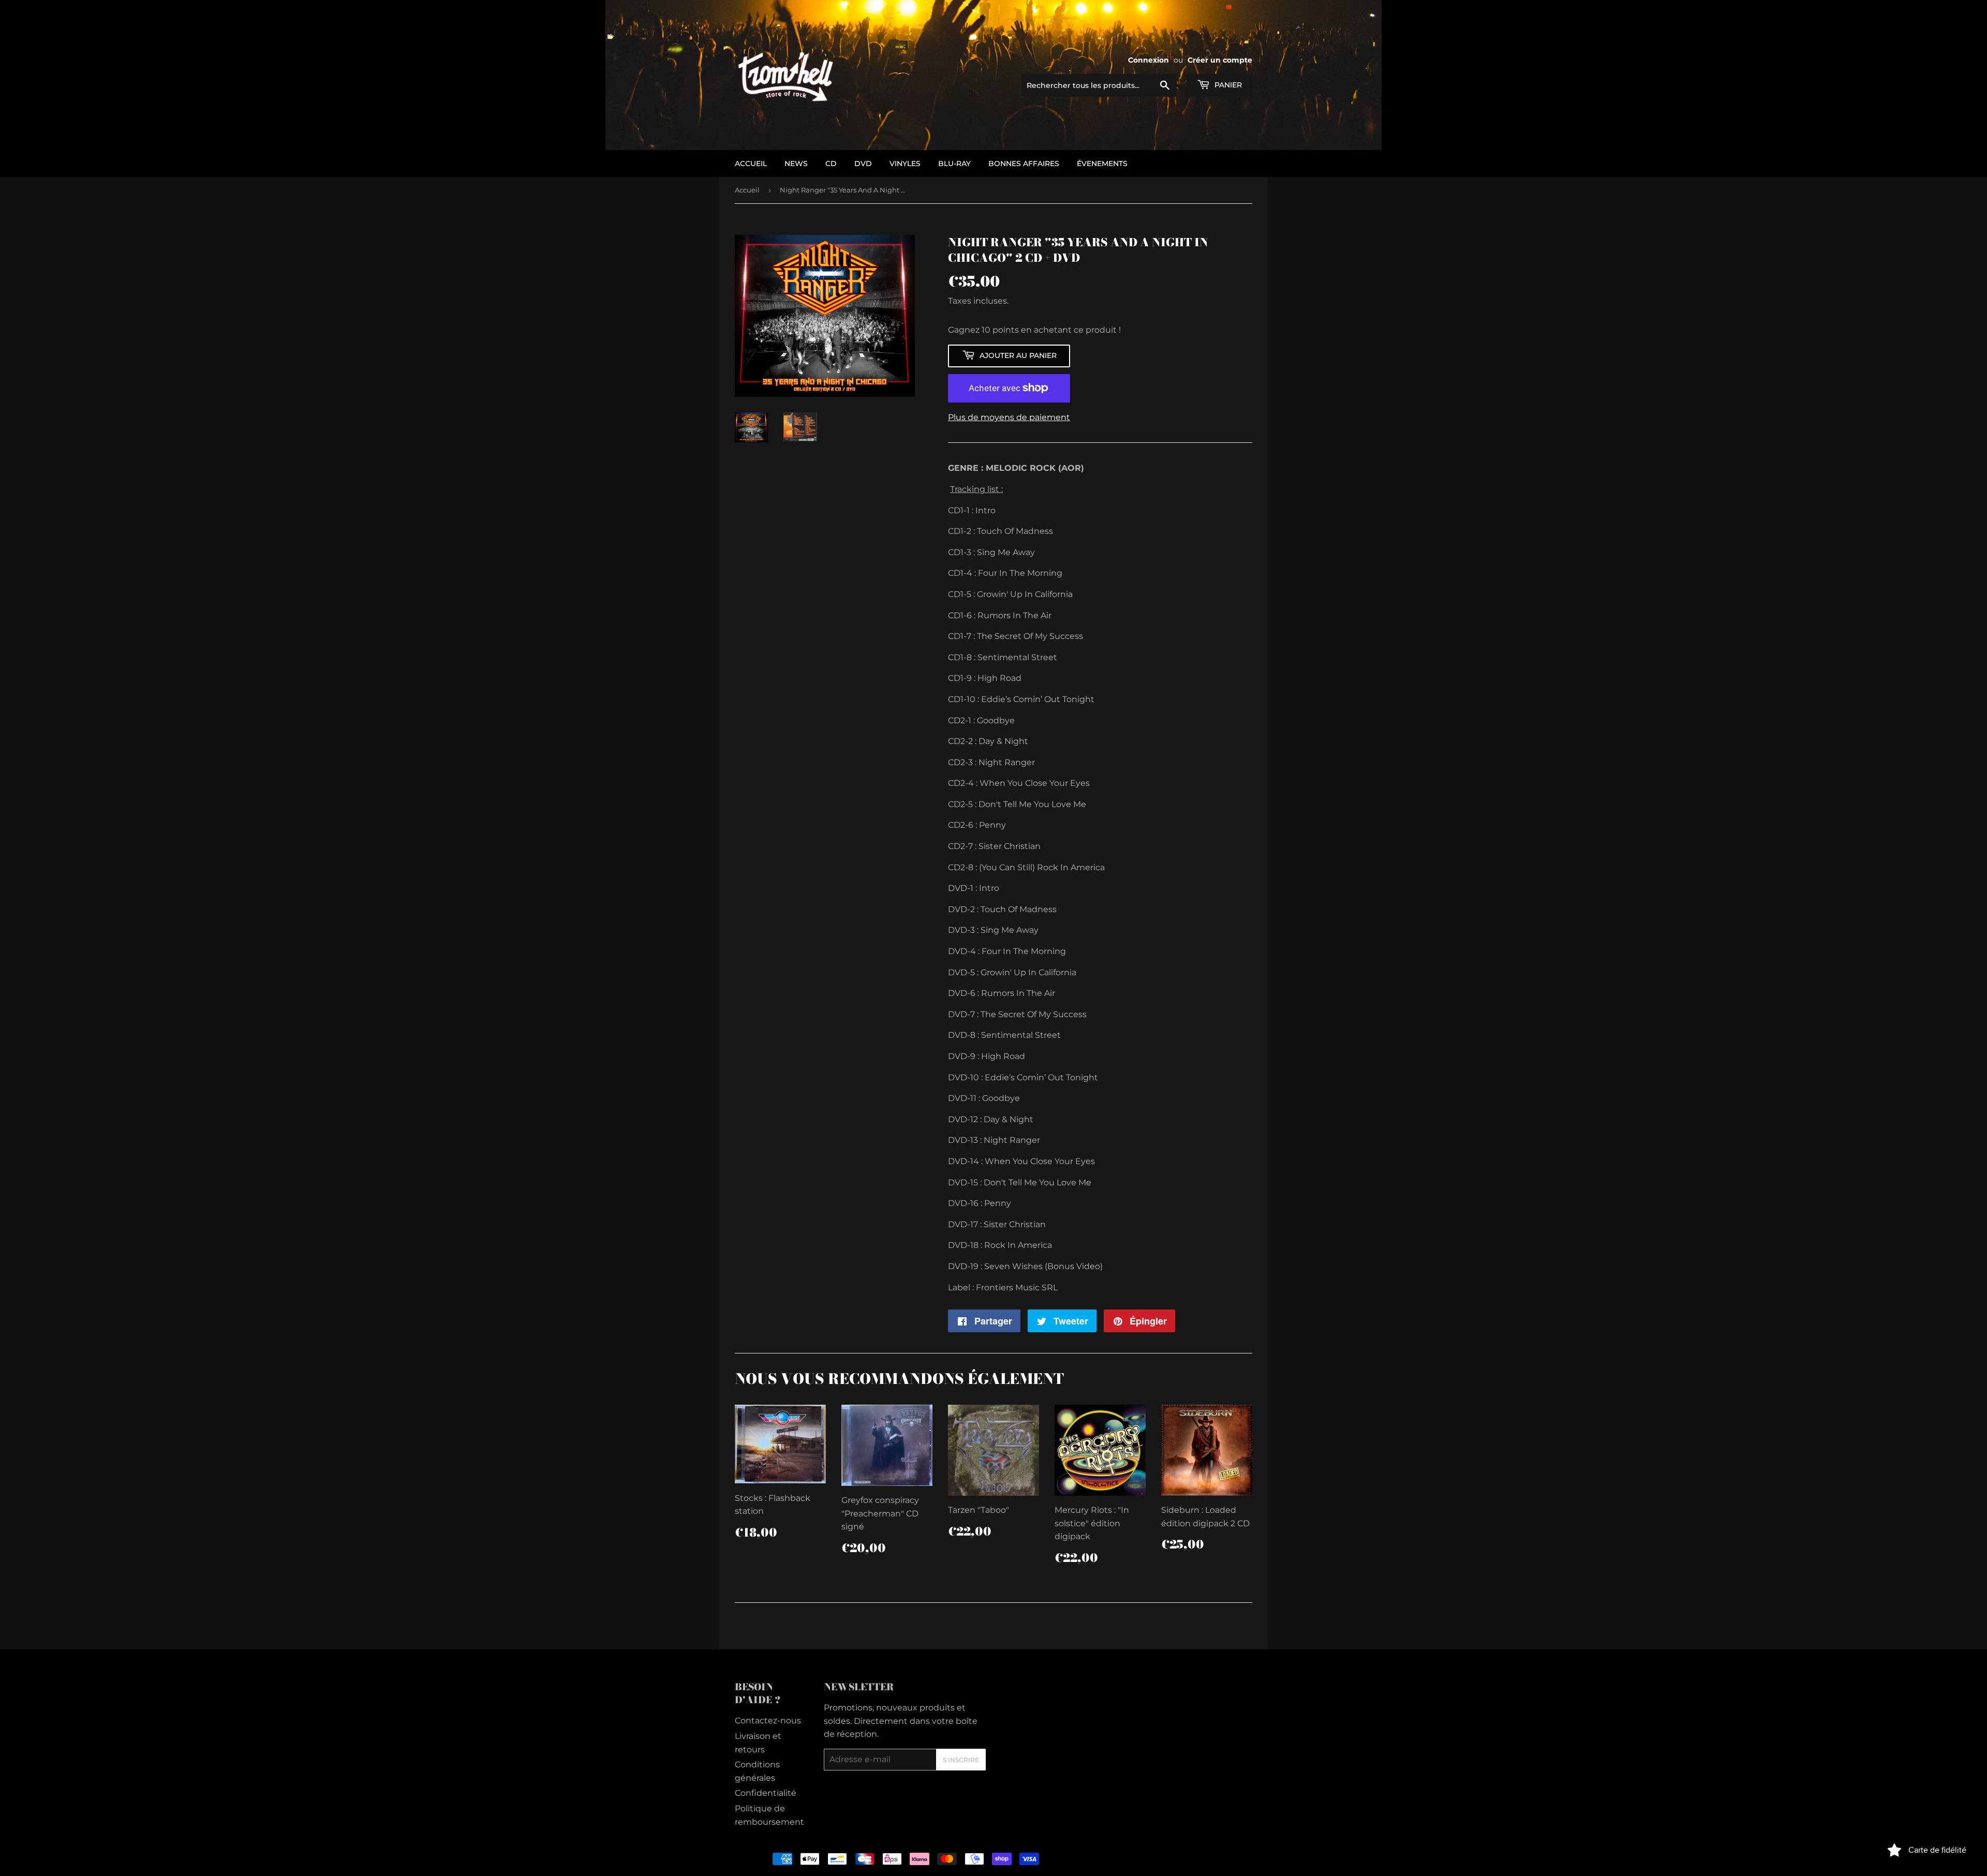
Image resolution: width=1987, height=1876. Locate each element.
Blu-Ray (954, 163)
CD (831, 163)
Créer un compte (1220, 60)
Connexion (1148, 60)
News (796, 163)
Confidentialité (766, 1793)
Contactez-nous (768, 1721)
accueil (751, 163)
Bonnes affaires (1024, 163)
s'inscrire (961, 1760)
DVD (863, 163)
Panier (1227, 85)
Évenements (1102, 163)
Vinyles (905, 163)
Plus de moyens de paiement (1009, 417)
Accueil (747, 190)
